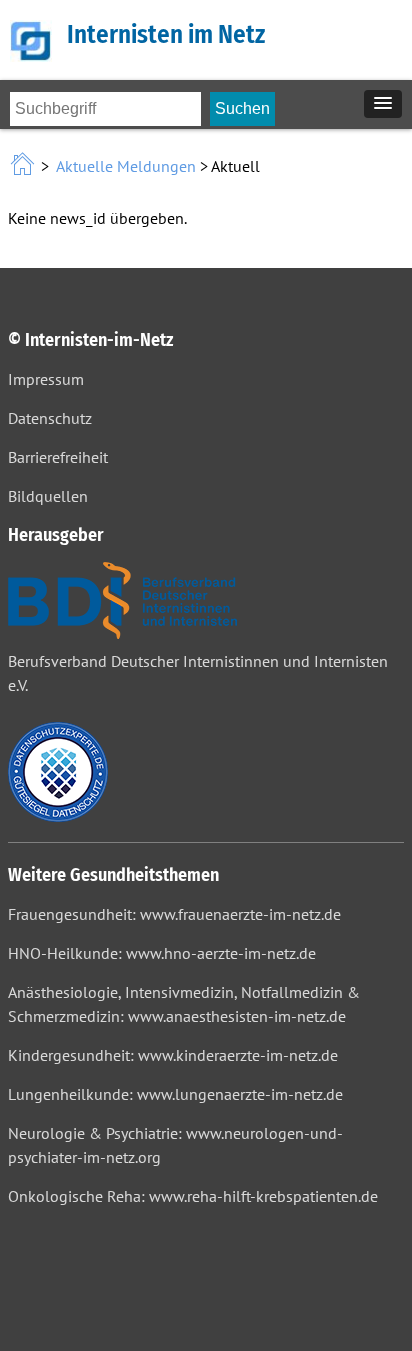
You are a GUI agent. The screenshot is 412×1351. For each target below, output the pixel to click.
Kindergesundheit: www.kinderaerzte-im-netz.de (173, 1055)
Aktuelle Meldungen (126, 166)
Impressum (46, 379)
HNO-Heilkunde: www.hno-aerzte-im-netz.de (162, 953)
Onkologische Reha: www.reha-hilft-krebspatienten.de (193, 1196)
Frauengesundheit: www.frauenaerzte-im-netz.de (174, 914)
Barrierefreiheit (58, 457)
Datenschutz (50, 418)
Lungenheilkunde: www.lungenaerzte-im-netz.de (175, 1094)
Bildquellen (48, 496)
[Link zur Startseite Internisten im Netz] (24, 166)
